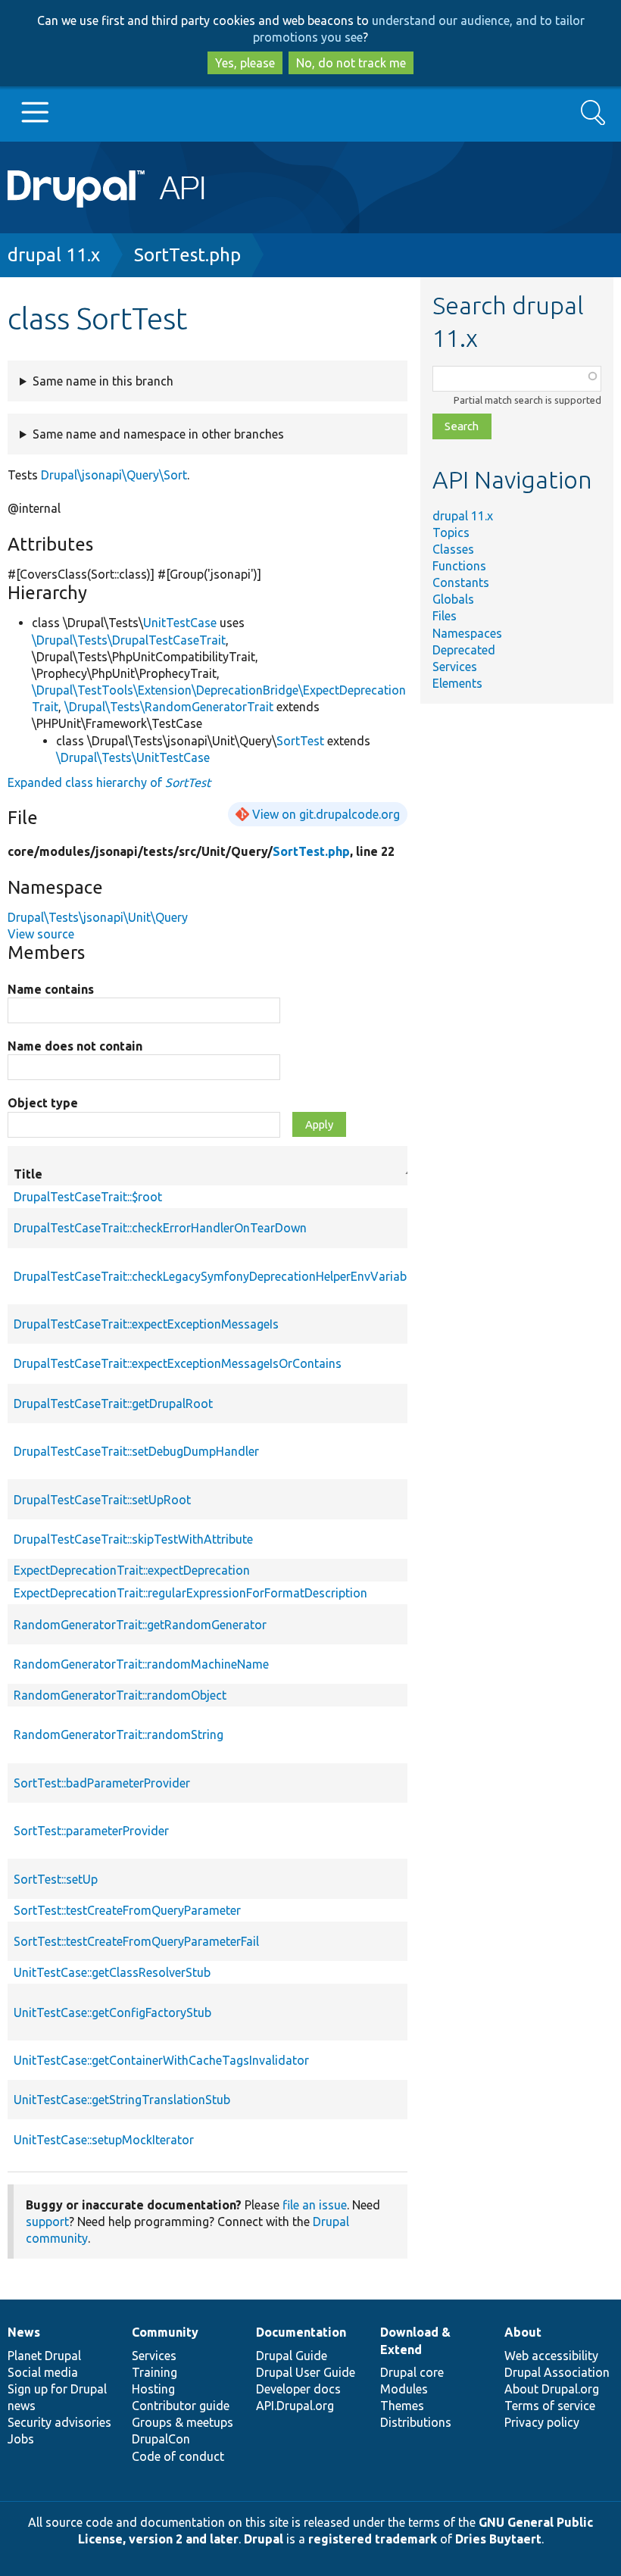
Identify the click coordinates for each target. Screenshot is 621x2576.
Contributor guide (181, 2406)
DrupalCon (161, 2439)
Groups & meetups (183, 2422)
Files (445, 616)
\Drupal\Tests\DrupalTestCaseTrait (129, 640)
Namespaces (467, 633)
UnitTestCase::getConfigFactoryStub (112, 2012)
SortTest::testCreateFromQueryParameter (127, 1910)
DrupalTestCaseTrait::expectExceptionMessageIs (146, 1324)
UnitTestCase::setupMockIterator (104, 2140)
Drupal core (412, 2372)
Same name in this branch (103, 381)
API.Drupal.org (295, 2406)
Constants (461, 582)
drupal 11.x (54, 255)
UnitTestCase (180, 623)
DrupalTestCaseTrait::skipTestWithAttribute (133, 1539)
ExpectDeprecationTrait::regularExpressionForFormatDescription (190, 1593)
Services (455, 667)
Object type (43, 1103)
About (523, 2332)
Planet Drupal (44, 2356)
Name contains (51, 989)
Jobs (21, 2439)
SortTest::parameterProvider (91, 1831)
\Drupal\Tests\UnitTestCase (133, 757)
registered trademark (373, 2539)
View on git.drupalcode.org (326, 814)
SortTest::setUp (56, 1879)
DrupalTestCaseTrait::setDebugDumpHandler (136, 1451)
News (24, 2332)
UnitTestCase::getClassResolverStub (112, 1972)
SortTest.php (187, 255)
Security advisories (59, 2422)
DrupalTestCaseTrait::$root (88, 1197)
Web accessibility (551, 2356)
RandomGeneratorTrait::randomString (119, 1735)
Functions (459, 566)
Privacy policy (542, 2422)
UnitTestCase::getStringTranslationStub (122, 2100)
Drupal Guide (292, 2356)
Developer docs (298, 2389)
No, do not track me (351, 63)
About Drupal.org (552, 2389)
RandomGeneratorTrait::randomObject (120, 1695)
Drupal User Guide (306, 2372)
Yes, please (245, 63)
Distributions (416, 2422)
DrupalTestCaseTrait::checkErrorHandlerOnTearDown (160, 1228)
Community (165, 2332)
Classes (453, 549)
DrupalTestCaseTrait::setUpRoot (102, 1500)
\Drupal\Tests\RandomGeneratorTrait (169, 707)
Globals (453, 599)
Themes (402, 2406)
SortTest (300, 741)
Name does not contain (75, 1046)
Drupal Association (557, 2372)
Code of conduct (178, 2456)
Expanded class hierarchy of (109, 782)
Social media (43, 2372)
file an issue (315, 2205)
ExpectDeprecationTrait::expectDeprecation (132, 1570)
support (47, 2222)
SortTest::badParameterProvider (102, 1783)
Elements (457, 683)
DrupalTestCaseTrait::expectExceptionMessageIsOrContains (178, 1363)
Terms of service (550, 2406)
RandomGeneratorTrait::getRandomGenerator (140, 1625)
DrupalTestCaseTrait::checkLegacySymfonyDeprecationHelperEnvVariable (215, 1276)
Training (154, 2372)
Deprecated (464, 650)
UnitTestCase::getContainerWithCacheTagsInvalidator (161, 2060)
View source (41, 934)
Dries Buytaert (498, 2539)
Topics (451, 532)
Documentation (301, 2332)
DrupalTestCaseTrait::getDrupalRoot (113, 1404)
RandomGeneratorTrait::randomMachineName (141, 1664)
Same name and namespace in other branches (158, 434)
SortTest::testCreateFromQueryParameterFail (136, 1941)
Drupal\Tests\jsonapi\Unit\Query (98, 917)
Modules (404, 2389)
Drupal (264, 2539)
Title (215, 1175)
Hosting (153, 2389)
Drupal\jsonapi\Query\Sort (114, 475)
